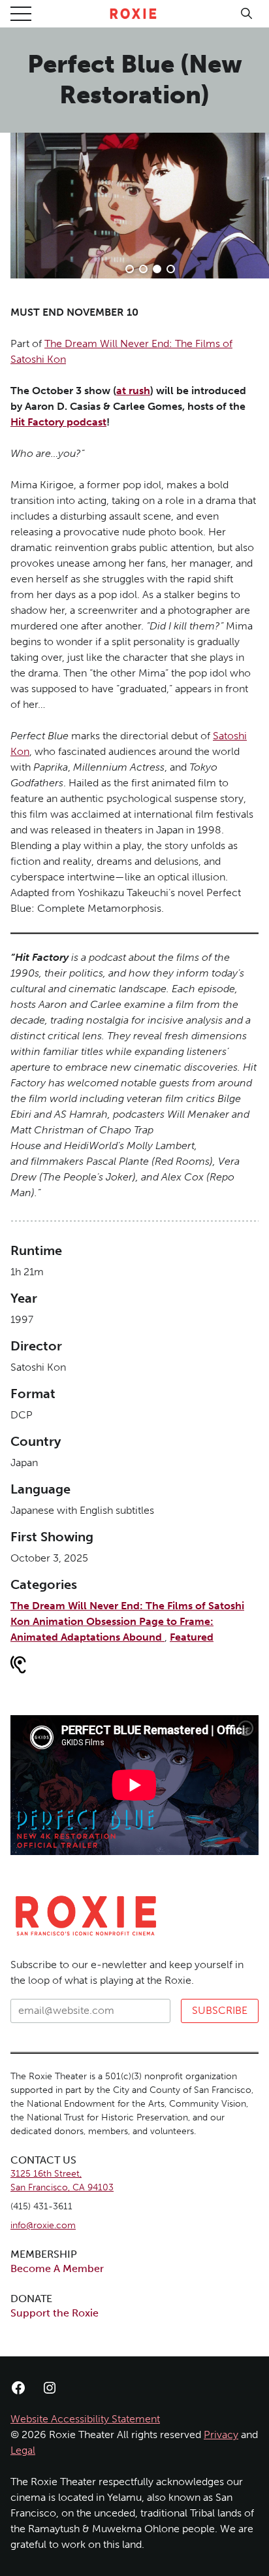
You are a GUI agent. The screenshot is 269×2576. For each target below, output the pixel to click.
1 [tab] (130, 269)
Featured (192, 1637)
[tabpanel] (140, 206)
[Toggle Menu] (21, 14)
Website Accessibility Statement (85, 2419)
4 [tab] (171, 269)
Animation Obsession (86, 1621)
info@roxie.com (43, 2225)
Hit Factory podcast (58, 422)
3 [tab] (157, 269)
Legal (23, 2450)
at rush (133, 391)
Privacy (221, 2434)
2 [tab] (143, 269)
